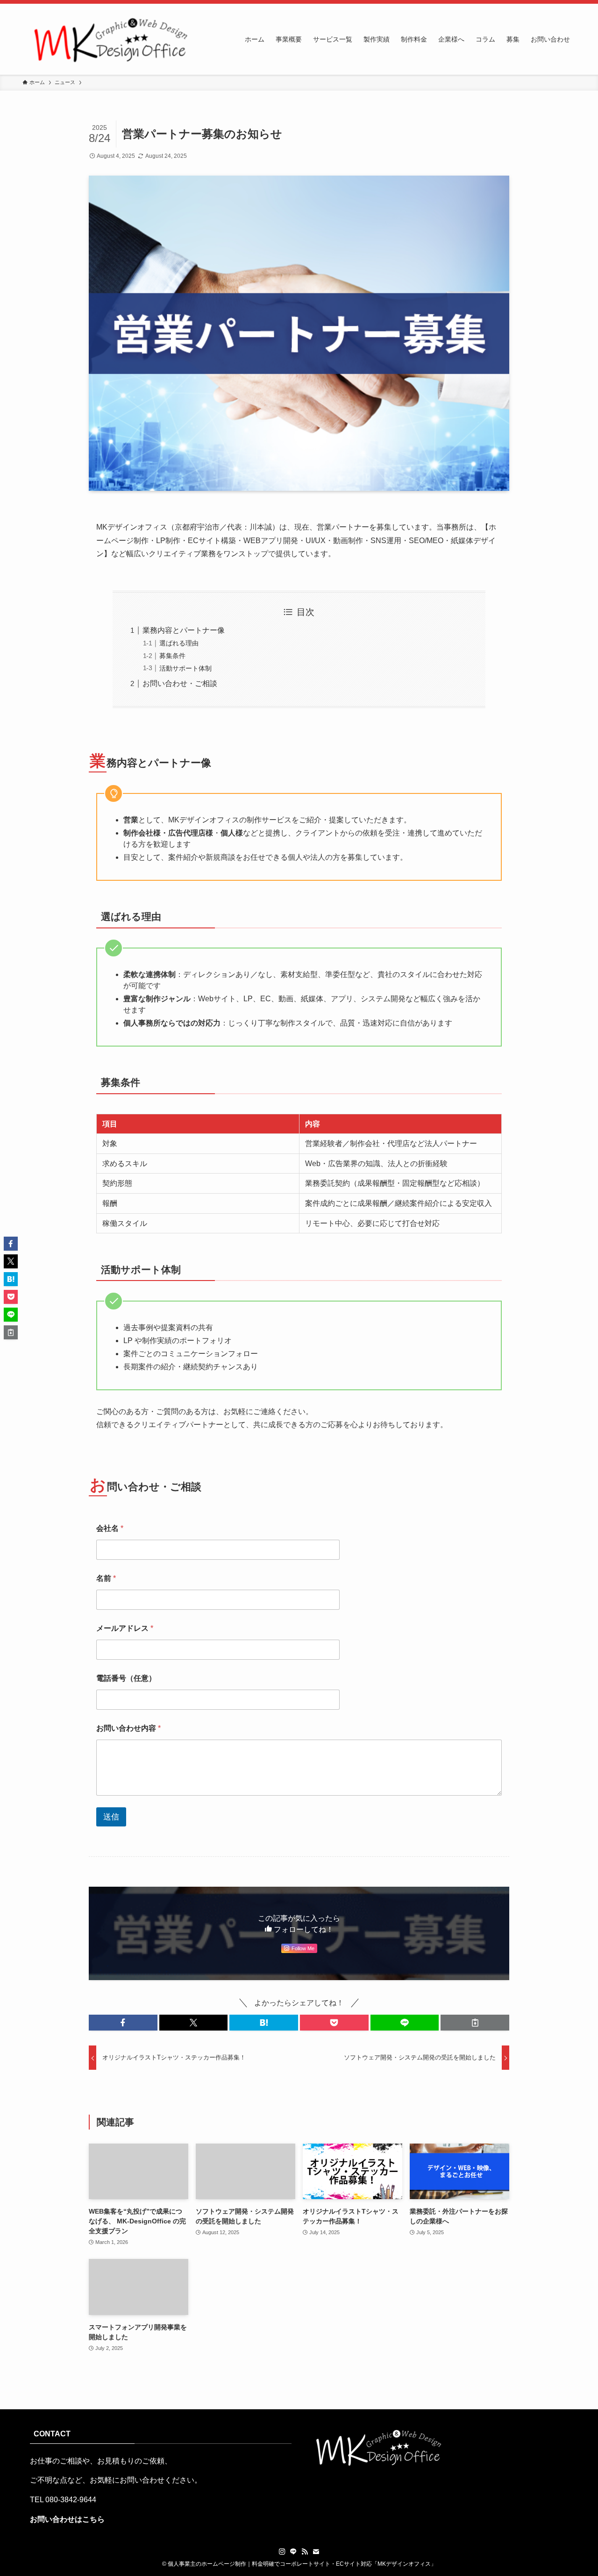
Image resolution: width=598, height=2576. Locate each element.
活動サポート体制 (185, 668)
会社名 (110, 1528)
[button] (123, 2023)
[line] (293, 2552)
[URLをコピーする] (475, 2023)
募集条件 (172, 656)
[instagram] (282, 2552)
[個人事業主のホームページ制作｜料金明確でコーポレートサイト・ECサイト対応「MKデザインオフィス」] (108, 39)
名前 (106, 1578)
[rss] (305, 2552)
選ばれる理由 (179, 643)
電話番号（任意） (126, 1678)
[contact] (316, 2552)
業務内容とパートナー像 (184, 630)
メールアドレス (125, 1628)
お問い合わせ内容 (128, 1728)
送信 (111, 1817)
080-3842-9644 (71, 2500)
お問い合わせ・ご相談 (180, 683)
